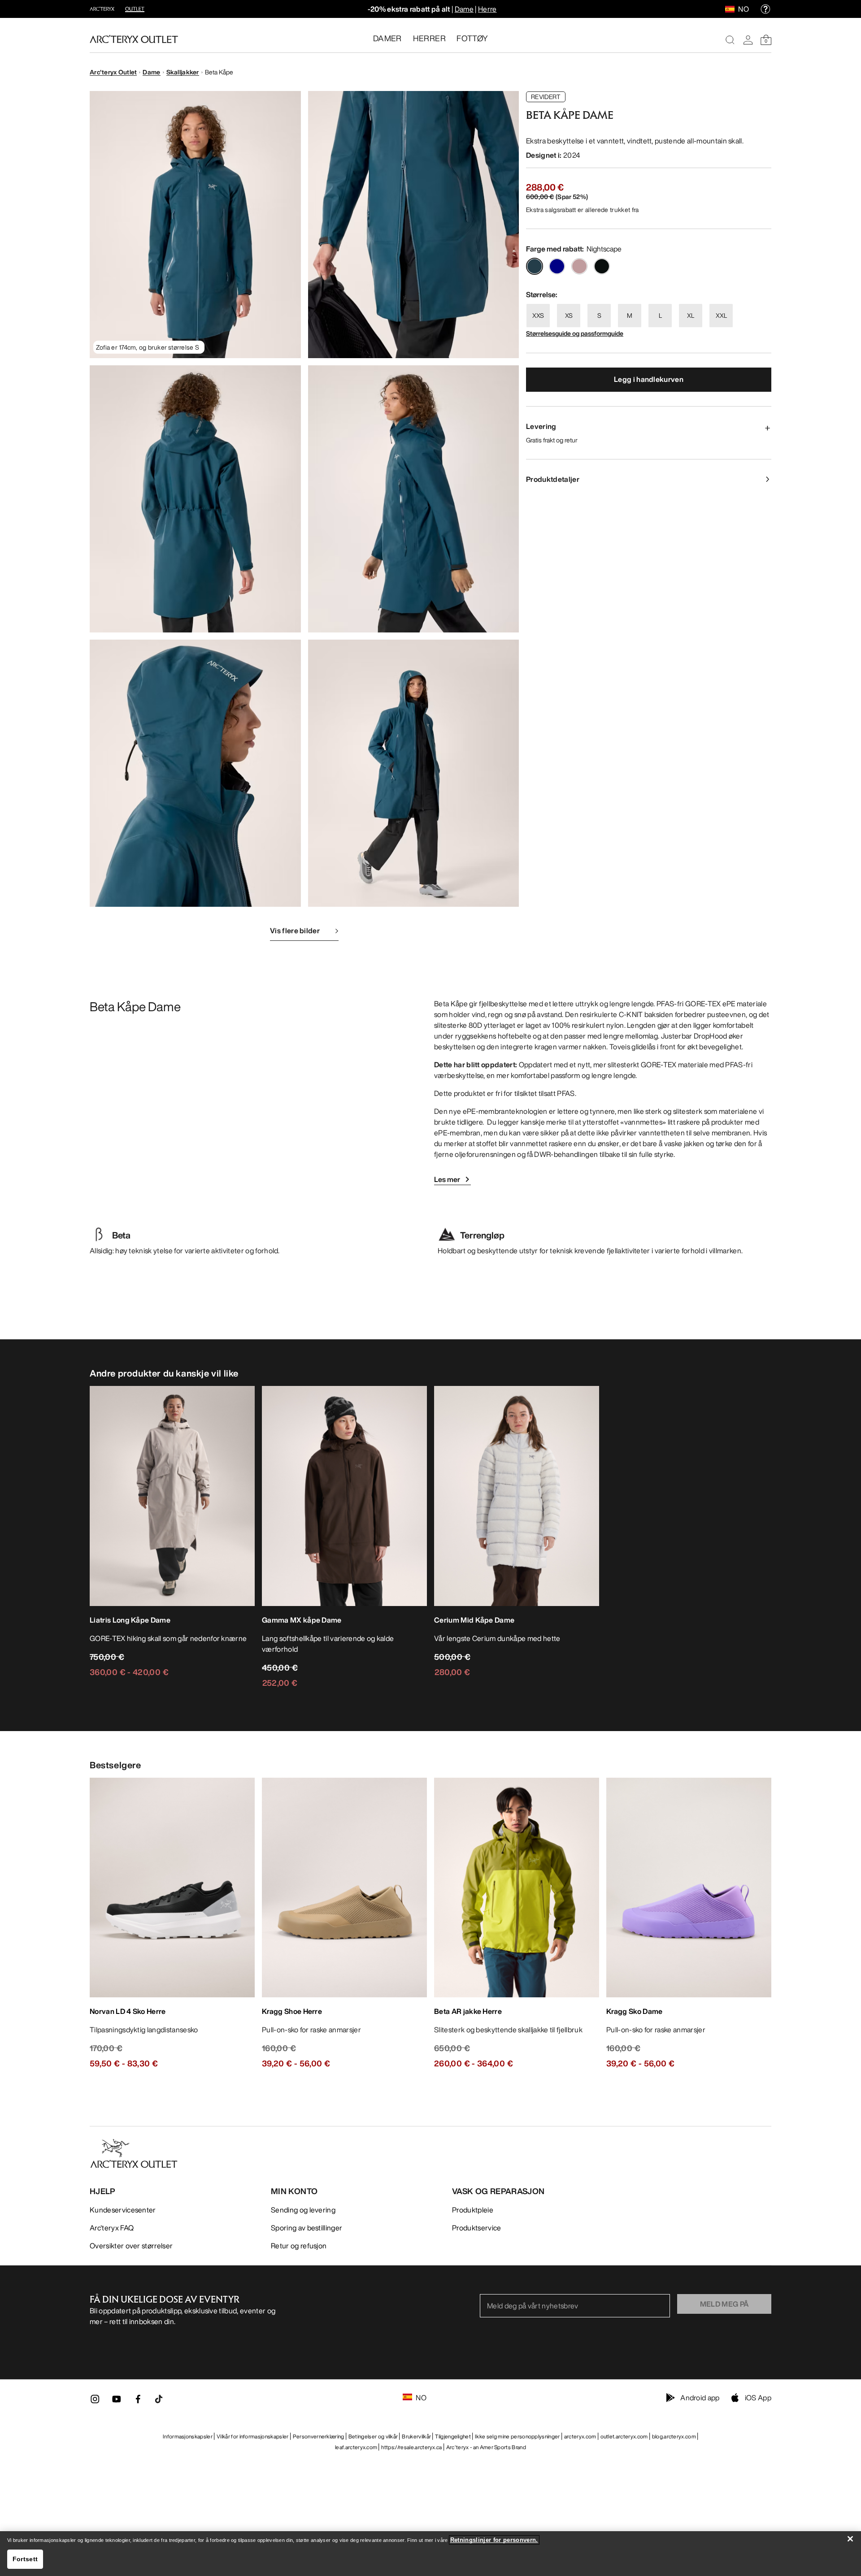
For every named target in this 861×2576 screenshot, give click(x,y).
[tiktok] (159, 2399)
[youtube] (117, 2402)
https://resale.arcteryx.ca (411, 2447)
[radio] (535, 266)
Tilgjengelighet (453, 2436)
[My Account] (748, 40)
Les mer (447, 1179)
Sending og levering (303, 2210)
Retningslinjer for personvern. (494, 2540)
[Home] (134, 39)
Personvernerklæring (319, 2436)
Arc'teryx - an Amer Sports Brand (486, 2447)
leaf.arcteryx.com (356, 2447)
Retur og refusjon (299, 2246)
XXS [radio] (538, 315)
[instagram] (95, 2402)
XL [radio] (691, 315)
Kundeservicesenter (123, 2210)
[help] (765, 9)
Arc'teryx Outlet (113, 72)
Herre (487, 9)
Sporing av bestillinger (307, 2228)
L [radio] (660, 315)
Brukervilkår (416, 2436)
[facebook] (138, 2402)
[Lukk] (850, 2539)
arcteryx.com (580, 2436)
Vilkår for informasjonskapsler (253, 2436)
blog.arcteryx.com (674, 2436)
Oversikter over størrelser (131, 2246)
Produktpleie (473, 2210)
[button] (195, 225)
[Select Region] (732, 9)
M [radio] (630, 315)
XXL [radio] (721, 315)
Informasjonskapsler (188, 2436)
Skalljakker (183, 72)
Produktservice (476, 2228)
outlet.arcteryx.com (624, 2436)
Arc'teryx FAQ (112, 2228)
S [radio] (599, 315)
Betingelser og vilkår (373, 2436)
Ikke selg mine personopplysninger (517, 2436)
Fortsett (25, 2559)
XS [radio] (569, 315)
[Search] (730, 40)
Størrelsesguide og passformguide (575, 333)
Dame (464, 9)
